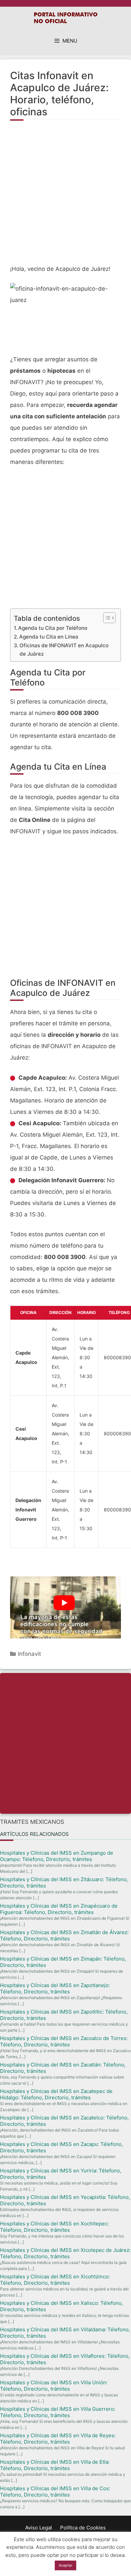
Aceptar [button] (65, 2565)
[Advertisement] (65, 196)
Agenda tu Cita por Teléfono (53, 628)
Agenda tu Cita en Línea (49, 637)
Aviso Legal (39, 2528)
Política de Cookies (83, 2528)
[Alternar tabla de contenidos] (106, 618)
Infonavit (29, 1654)
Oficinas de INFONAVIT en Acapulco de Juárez (64, 650)
